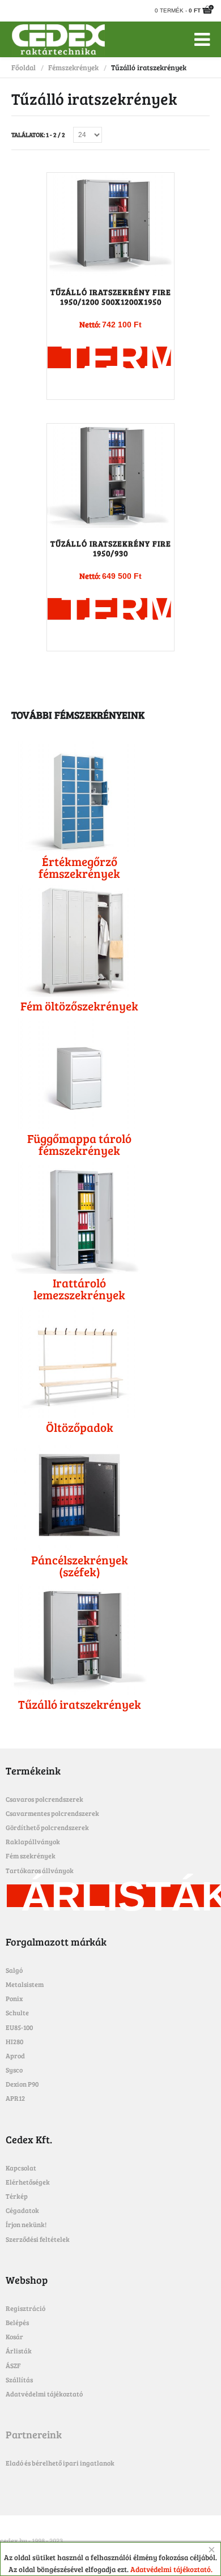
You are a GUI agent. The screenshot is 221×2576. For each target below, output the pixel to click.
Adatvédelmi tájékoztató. (171, 2569)
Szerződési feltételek (38, 2239)
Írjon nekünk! (26, 2224)
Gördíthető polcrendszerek (47, 1827)
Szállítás (19, 2379)
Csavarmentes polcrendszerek (52, 1813)
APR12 (15, 2098)
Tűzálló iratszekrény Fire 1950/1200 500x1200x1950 (111, 297)
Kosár (14, 2336)
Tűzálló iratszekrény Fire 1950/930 (111, 548)
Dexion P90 (22, 2084)
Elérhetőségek (28, 2182)
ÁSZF (13, 2365)
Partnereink (34, 2434)
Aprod (15, 2055)
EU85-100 (19, 2027)
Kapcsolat (21, 2168)
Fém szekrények (31, 1856)
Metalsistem (25, 1984)
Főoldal (24, 67)
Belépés (17, 2322)
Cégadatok (22, 2210)
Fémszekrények (73, 67)
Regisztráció (25, 2308)
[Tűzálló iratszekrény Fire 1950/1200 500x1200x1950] (110, 225)
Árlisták (19, 2351)
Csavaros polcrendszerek (44, 1799)
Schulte (17, 2012)
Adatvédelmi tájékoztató (44, 2394)
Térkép (17, 2196)
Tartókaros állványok (40, 1870)
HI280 (14, 2041)
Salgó (14, 1970)
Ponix (14, 1998)
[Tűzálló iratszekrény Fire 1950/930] (110, 476)
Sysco (14, 2070)
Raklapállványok (33, 1841)
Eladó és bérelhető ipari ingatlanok (60, 2463)
